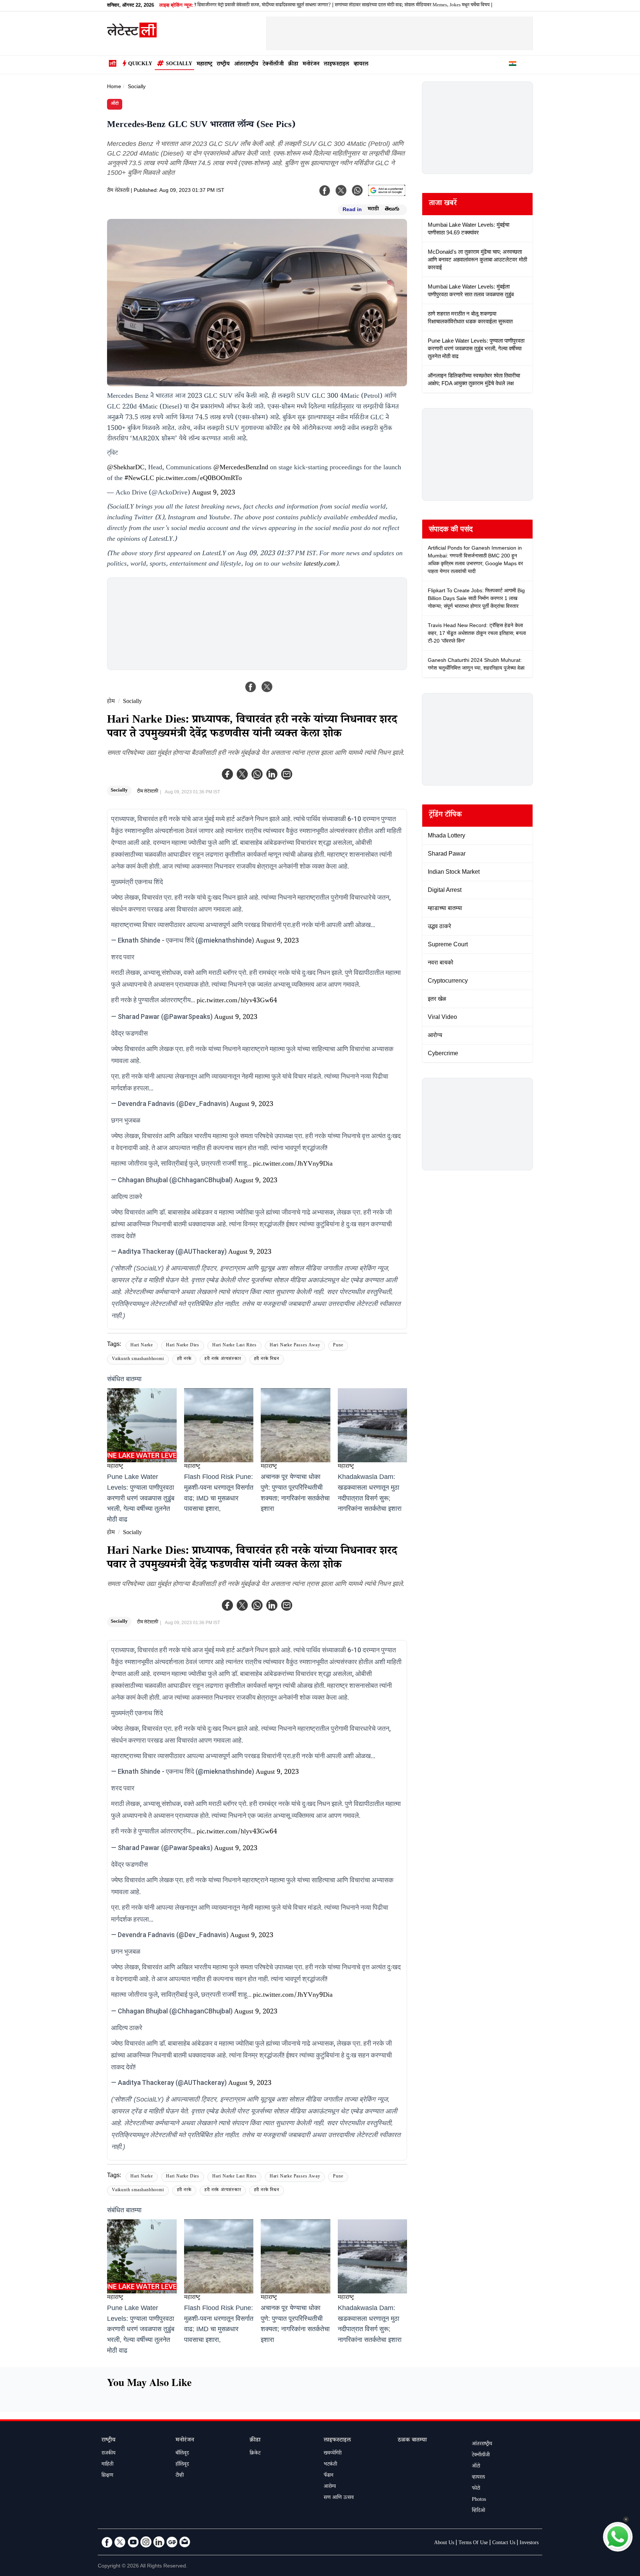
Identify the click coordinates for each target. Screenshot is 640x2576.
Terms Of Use (473, 2543)
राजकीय (109, 2454)
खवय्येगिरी (333, 2454)
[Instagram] (146, 2542)
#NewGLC (139, 479)
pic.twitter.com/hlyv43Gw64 (237, 1001)
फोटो (476, 2489)
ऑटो (115, 104)
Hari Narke (142, 1346)
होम (111, 702)
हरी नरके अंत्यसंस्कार (223, 1359)
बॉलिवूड (182, 2454)
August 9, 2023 (214, 493)
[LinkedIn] (159, 2542)
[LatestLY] (132, 36)
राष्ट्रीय (223, 65)
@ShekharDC (126, 468)
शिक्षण (107, 2476)
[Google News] (172, 2542)
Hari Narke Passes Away (295, 1346)
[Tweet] (267, 687)
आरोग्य (330, 2487)
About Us (444, 2543)
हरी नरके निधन (267, 1359)
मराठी (373, 210)
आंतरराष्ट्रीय (246, 65)
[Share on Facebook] (251, 687)
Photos (479, 2500)
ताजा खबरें (443, 204)
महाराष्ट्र (204, 65)
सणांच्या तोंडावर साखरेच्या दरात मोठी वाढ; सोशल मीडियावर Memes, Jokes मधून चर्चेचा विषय (354, 6)
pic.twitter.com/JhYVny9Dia (293, 1164)
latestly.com (320, 564)
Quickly (140, 64)
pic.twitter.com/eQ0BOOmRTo (199, 479)
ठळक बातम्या (412, 2441)
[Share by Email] (287, 774)
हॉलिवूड (182, 2465)
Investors (529, 2543)
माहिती (107, 2465)
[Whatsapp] (257, 774)
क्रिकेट (255, 2454)
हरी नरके (184, 1359)
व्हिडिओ (479, 2511)
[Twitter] (242, 774)
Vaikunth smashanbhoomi (138, 1359)
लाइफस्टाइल (336, 65)
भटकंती (330, 2465)
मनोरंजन (311, 65)
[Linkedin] (272, 774)
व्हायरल (361, 65)
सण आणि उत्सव (339, 2498)
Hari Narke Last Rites (234, 1346)
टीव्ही (180, 2476)
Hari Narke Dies (183, 1346)
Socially (179, 64)
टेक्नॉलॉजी (273, 65)
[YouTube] (133, 2542)
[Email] (185, 2542)
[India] (513, 65)
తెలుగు (392, 210)
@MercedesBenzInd (241, 468)
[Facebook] (227, 774)
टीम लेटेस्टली (118, 191)
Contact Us (504, 2543)
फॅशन (329, 2476)
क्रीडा (293, 65)
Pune (338, 1346)
